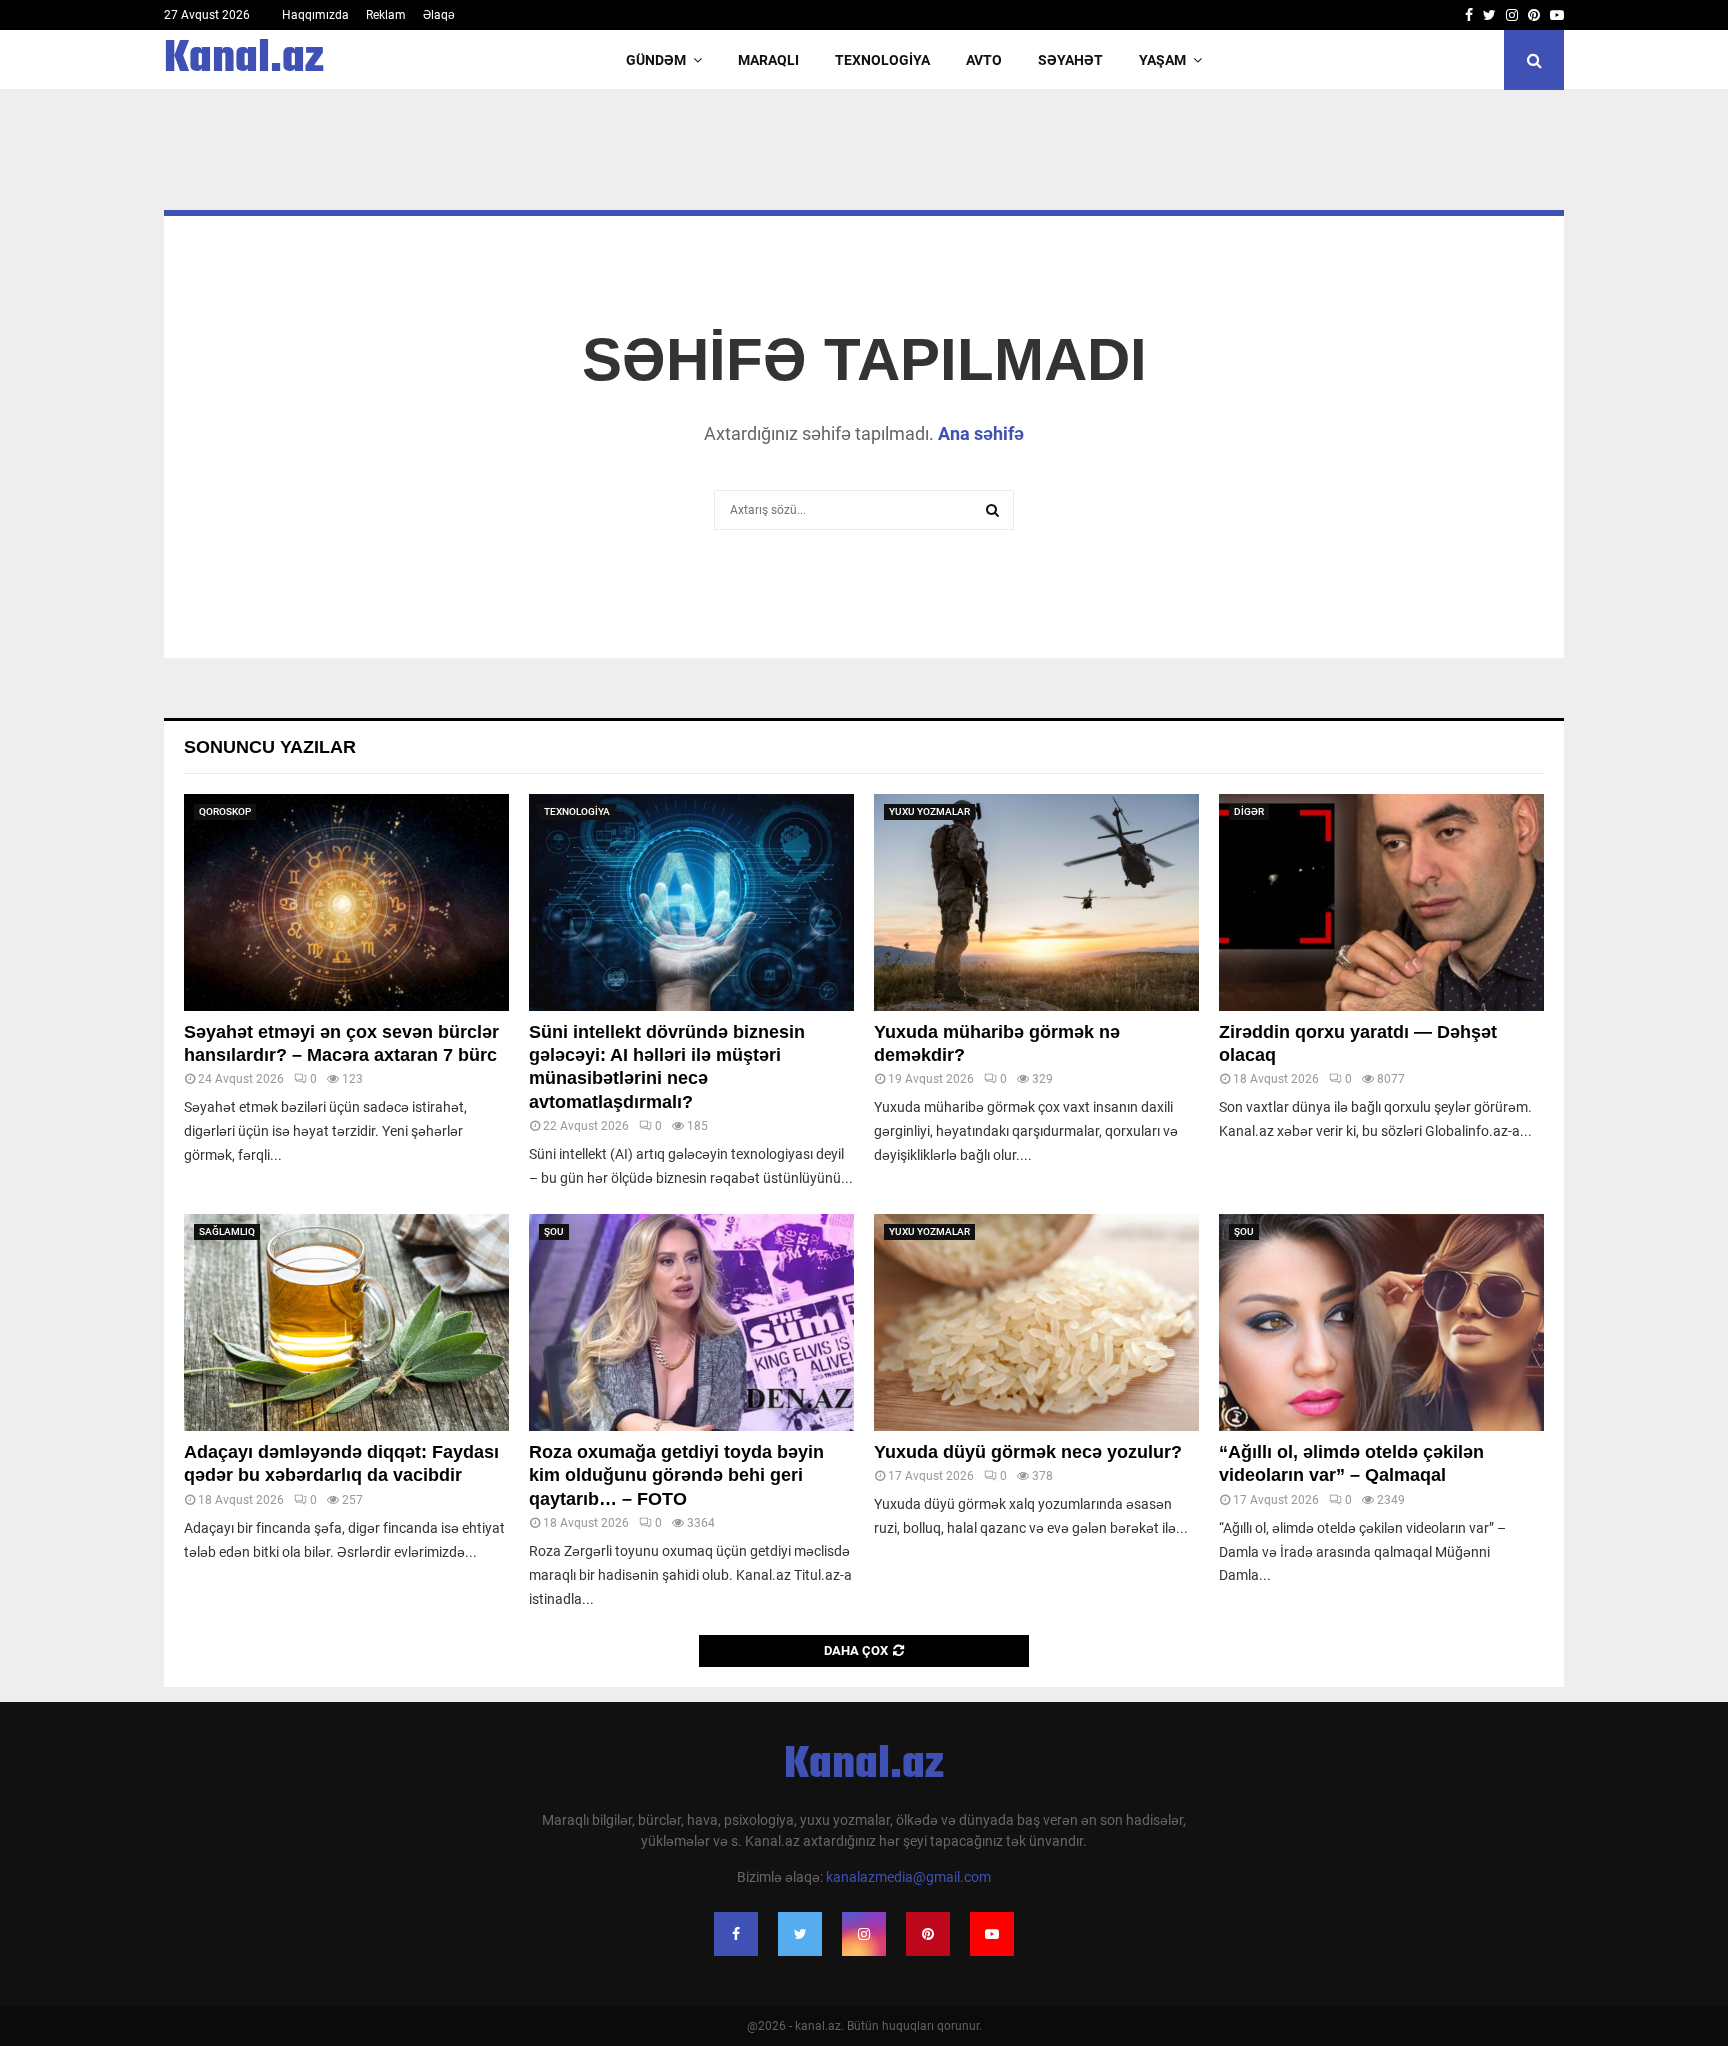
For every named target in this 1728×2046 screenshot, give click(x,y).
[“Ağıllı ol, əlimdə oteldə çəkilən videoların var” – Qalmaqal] (1381, 1322)
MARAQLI (768, 60)
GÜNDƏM (656, 60)
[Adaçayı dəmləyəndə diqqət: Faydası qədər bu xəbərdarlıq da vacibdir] (346, 1322)
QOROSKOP (225, 811)
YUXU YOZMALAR (929, 811)
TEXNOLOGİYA (882, 60)
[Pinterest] (928, 1934)
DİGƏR (1249, 811)
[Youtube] (992, 1934)
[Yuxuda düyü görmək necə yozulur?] (1036, 1322)
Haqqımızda (315, 15)
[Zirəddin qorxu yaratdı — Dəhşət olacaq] (1381, 902)
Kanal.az (244, 60)
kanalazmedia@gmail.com (908, 1877)
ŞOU (554, 1231)
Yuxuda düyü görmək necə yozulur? (1028, 1452)
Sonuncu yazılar (270, 747)
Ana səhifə (981, 433)
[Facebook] (736, 1934)
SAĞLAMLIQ (227, 1231)
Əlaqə (439, 15)
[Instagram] (864, 1934)
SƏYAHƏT (1070, 60)
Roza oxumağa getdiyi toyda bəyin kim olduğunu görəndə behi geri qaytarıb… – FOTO (676, 1475)
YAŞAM (1162, 60)
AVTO (984, 60)
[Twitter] (800, 1934)
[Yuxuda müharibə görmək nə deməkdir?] (1036, 902)
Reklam (386, 15)
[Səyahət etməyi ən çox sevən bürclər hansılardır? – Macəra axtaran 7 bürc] (346, 902)
